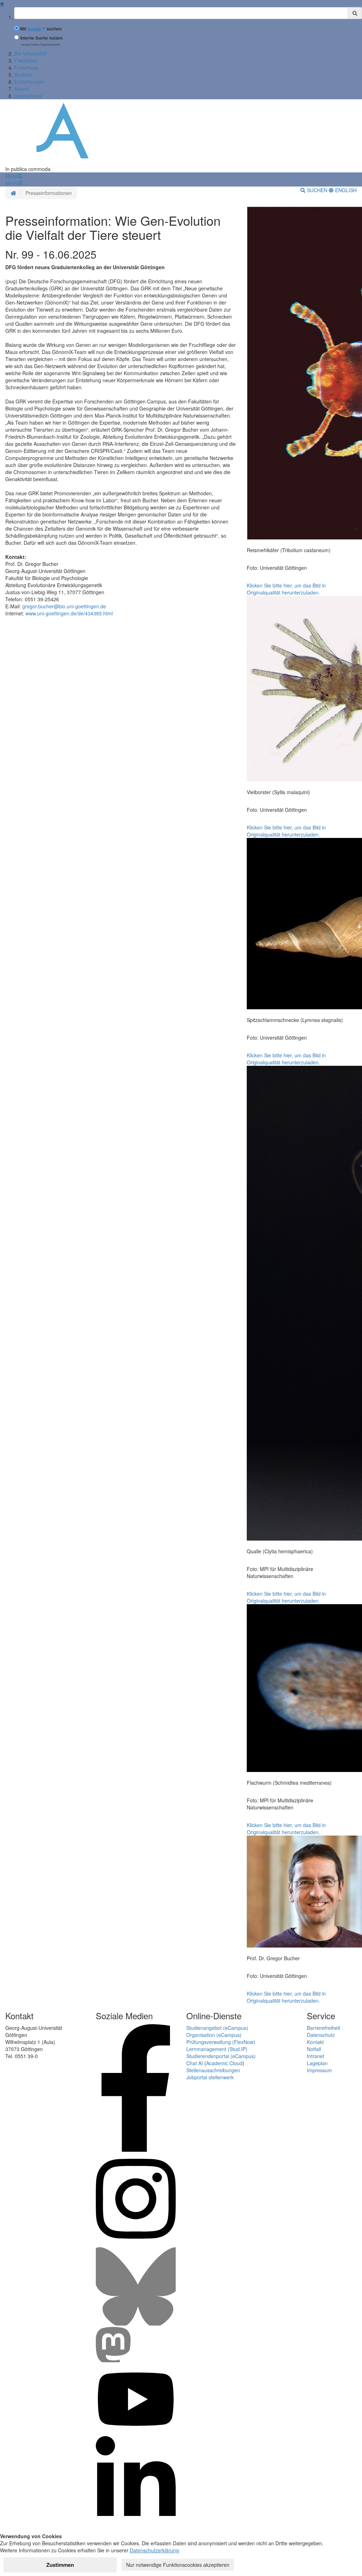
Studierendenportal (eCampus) (221, 2056)
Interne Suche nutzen (41, 38)
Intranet (316, 2056)
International (28, 96)
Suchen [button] (317, 190)
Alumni (22, 89)
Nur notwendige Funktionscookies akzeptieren (178, 2565)
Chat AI (195, 2063)
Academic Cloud (224, 2063)
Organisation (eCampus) (214, 2035)
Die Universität (30, 53)
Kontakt (315, 2042)
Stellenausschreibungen (213, 2070)
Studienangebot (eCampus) (217, 2028)
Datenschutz (321, 2035)
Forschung (26, 67)
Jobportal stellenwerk (210, 2077)
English (345, 190)
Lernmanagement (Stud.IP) (217, 2049)
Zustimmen (60, 2565)
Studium (23, 75)
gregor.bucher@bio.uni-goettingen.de (64, 606)
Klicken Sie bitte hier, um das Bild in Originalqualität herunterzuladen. (286, 589)
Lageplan (317, 2063)
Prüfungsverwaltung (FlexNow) (221, 2042)
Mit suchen (41, 29)
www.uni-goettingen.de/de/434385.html (69, 613)
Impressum (319, 2070)
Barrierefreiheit (323, 2028)
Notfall (314, 2049)
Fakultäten (26, 60)
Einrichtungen (30, 82)
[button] (14, 176)
